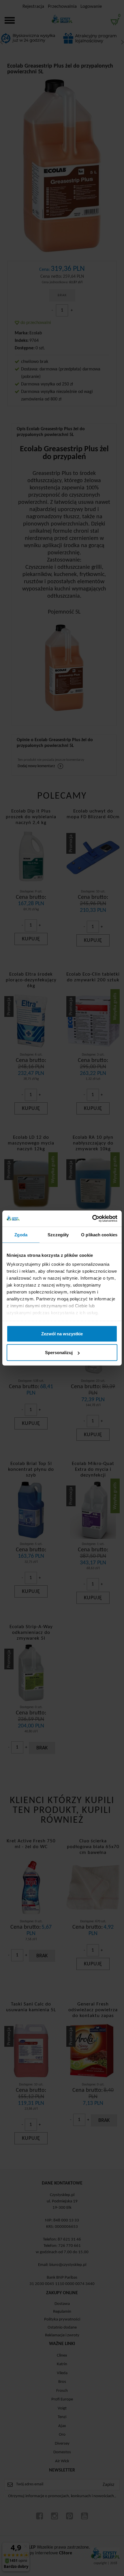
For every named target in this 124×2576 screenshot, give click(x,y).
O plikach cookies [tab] (99, 1234)
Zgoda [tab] (21, 1234)
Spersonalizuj (59, 1353)
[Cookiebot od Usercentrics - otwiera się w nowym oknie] (92, 1219)
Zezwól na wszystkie (62, 1333)
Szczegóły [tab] (58, 1234)
